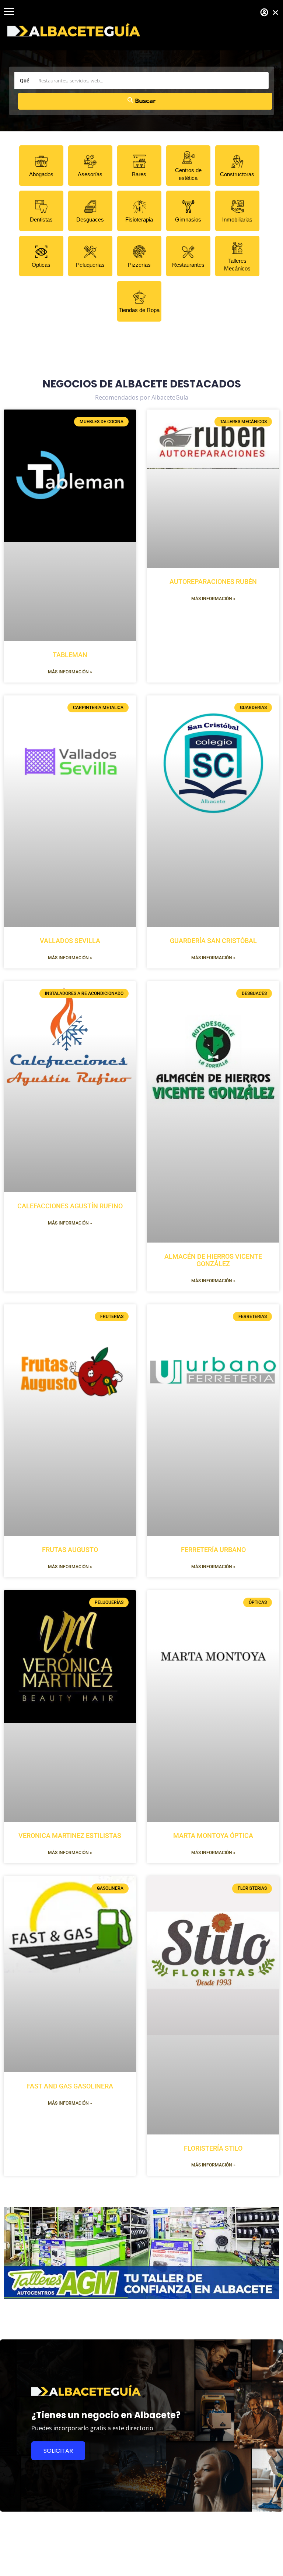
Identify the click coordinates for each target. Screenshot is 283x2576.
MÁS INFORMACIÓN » (70, 672)
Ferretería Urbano (213, 1550)
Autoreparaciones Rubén (213, 582)
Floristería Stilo (213, 2148)
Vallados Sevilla (70, 941)
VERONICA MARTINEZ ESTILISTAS (70, 1836)
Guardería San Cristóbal (213, 941)
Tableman (70, 655)
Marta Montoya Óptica (213, 1836)
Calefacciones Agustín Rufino (70, 1206)
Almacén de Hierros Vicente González (213, 1260)
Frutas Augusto (70, 1550)
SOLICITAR (58, 2451)
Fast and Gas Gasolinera (70, 2086)
